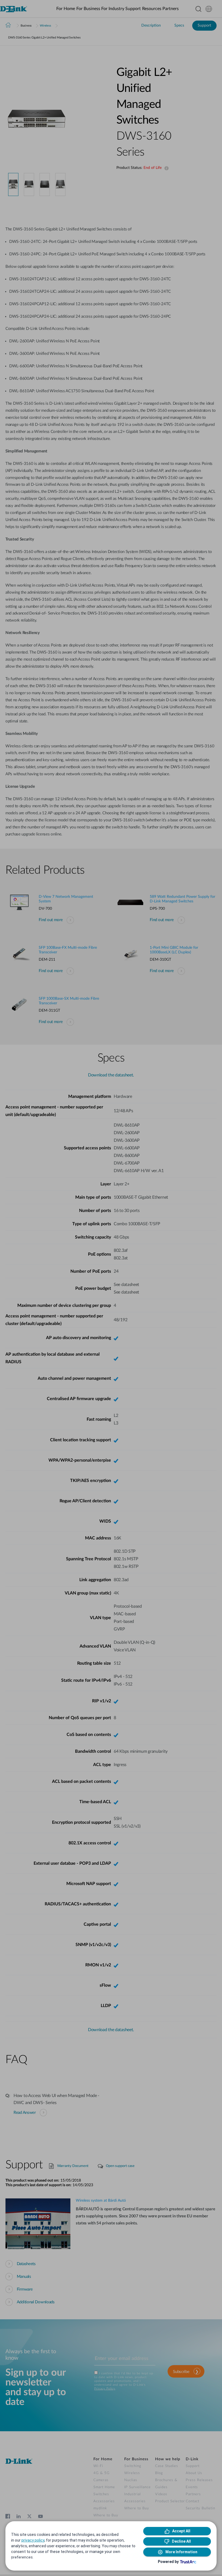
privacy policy (33, 2540)
